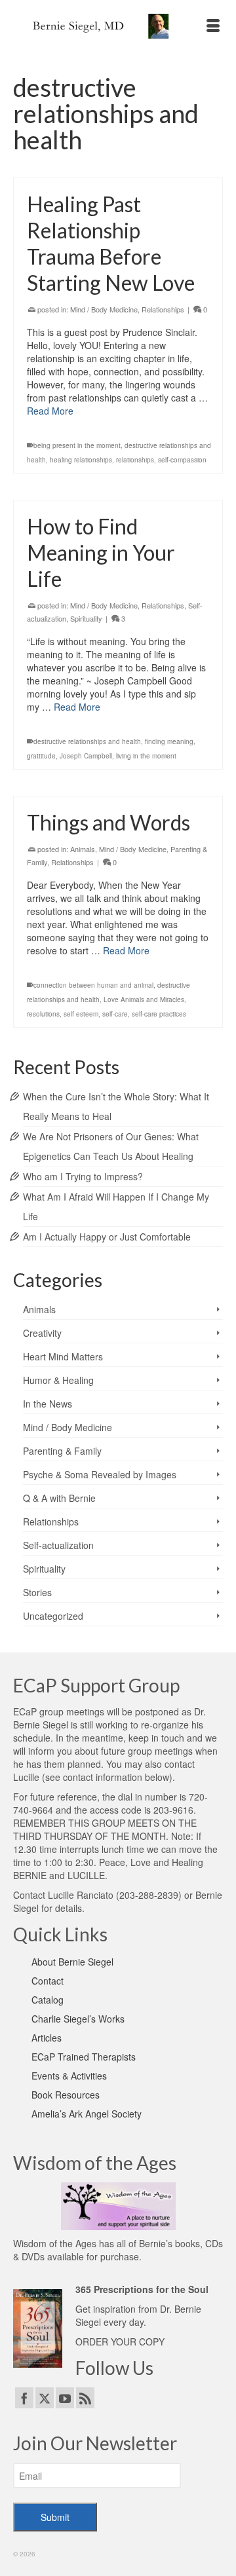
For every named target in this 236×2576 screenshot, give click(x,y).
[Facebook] (24, 2398)
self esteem (81, 1014)
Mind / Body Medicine (104, 309)
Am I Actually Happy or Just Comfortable (107, 1237)
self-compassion (182, 460)
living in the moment (146, 756)
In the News (48, 1404)
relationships (135, 460)
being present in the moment (77, 445)
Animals (83, 849)
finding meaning (169, 741)
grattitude (41, 756)
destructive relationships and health (87, 741)
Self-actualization (58, 1545)
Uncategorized (53, 1616)
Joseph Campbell (86, 756)
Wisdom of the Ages (55, 2243)
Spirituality (86, 618)
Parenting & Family (62, 1451)
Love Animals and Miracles (144, 999)
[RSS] (85, 2398)
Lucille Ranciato (81, 1895)
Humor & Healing (58, 1380)
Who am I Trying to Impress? (83, 1176)
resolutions (43, 1014)
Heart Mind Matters (63, 1356)
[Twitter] (45, 2398)
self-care (115, 1014)
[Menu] (213, 26)
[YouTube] (65, 2398)
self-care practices (159, 1014)
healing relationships (81, 460)
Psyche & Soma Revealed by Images (100, 1474)
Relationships (163, 309)
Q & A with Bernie (59, 1498)
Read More (50, 411)
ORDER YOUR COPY (120, 2342)
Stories (37, 1592)
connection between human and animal (93, 985)
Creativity (42, 1333)
